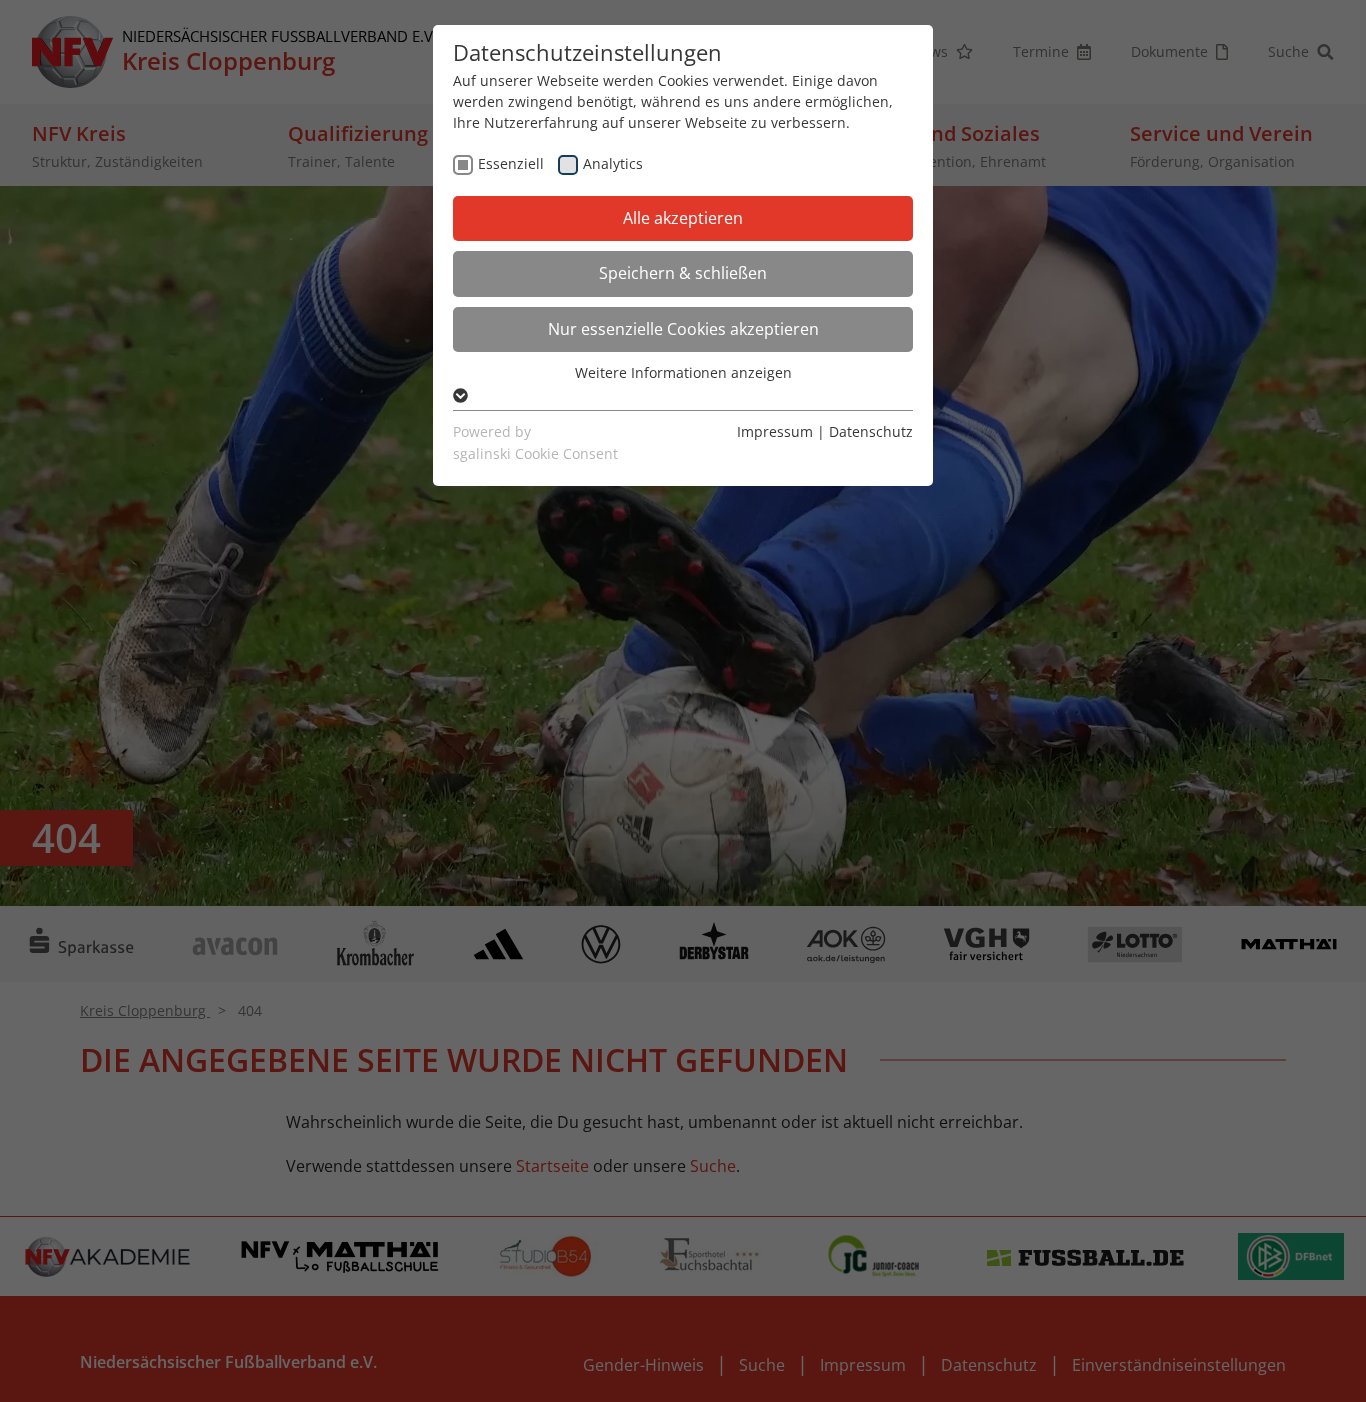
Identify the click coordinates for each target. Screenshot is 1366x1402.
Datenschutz (871, 431)
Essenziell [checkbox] (511, 163)
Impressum (775, 431)
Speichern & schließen (683, 273)
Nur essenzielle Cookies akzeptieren (683, 329)
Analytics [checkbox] (613, 163)
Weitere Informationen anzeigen (683, 372)
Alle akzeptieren (683, 218)
